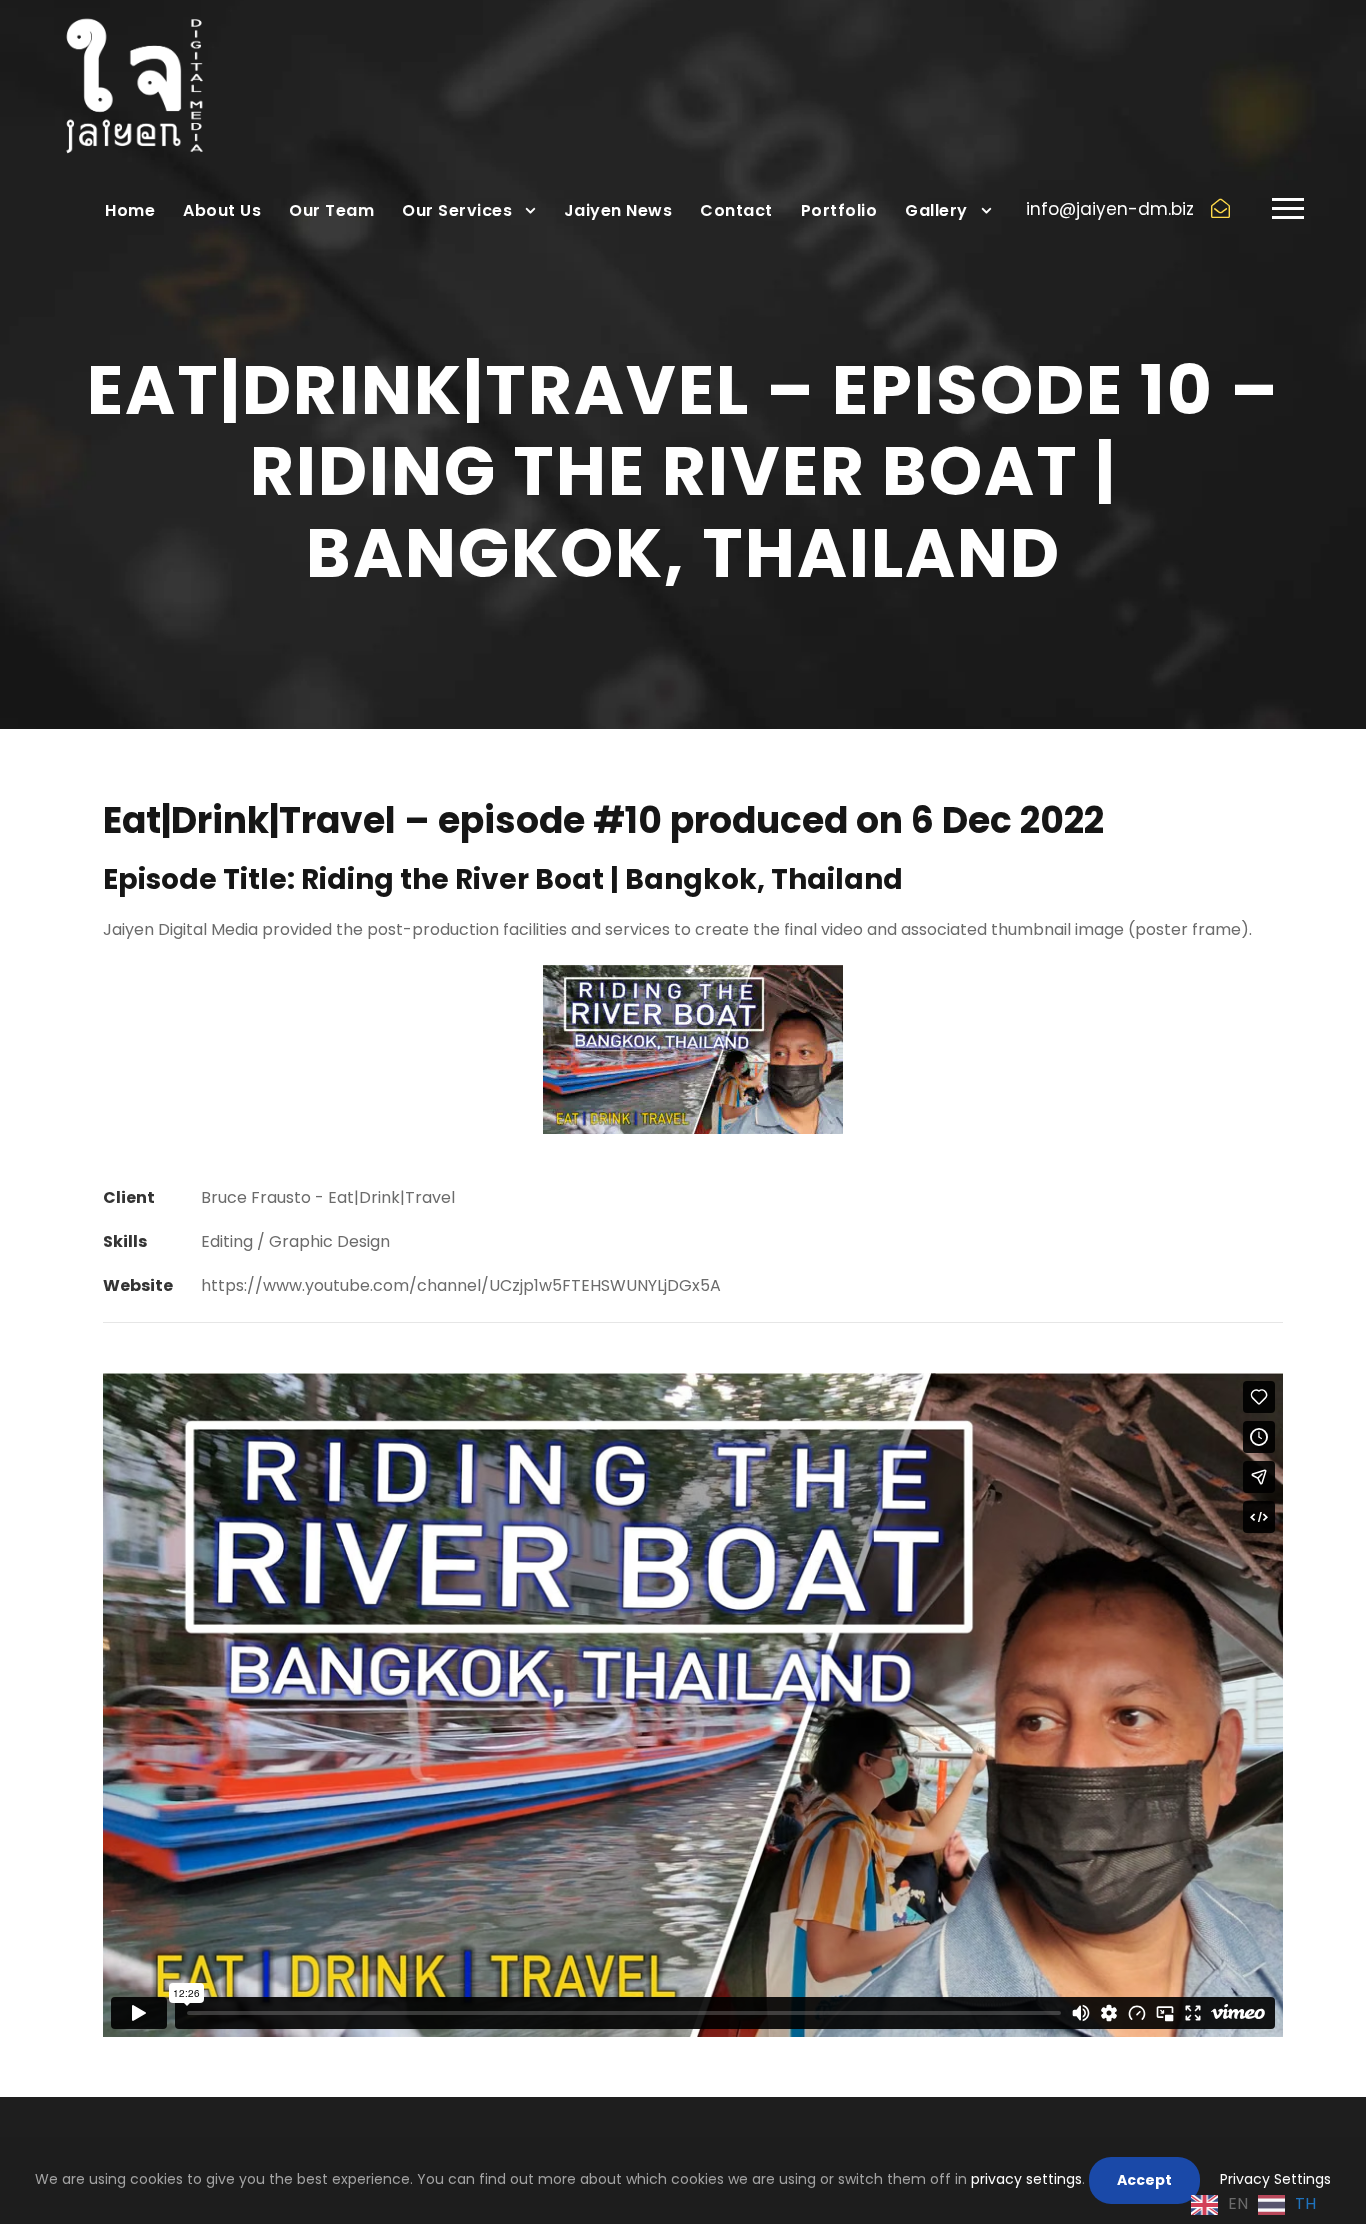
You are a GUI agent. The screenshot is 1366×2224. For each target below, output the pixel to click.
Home (130, 210)
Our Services (457, 210)
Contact (736, 210)
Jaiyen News (618, 210)
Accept (1144, 2180)
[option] (1287, 2205)
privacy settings (1026, 2179)
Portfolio (839, 210)
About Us (222, 210)
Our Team (331, 210)
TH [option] (1305, 2203)
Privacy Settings (1275, 2179)
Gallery (936, 210)
